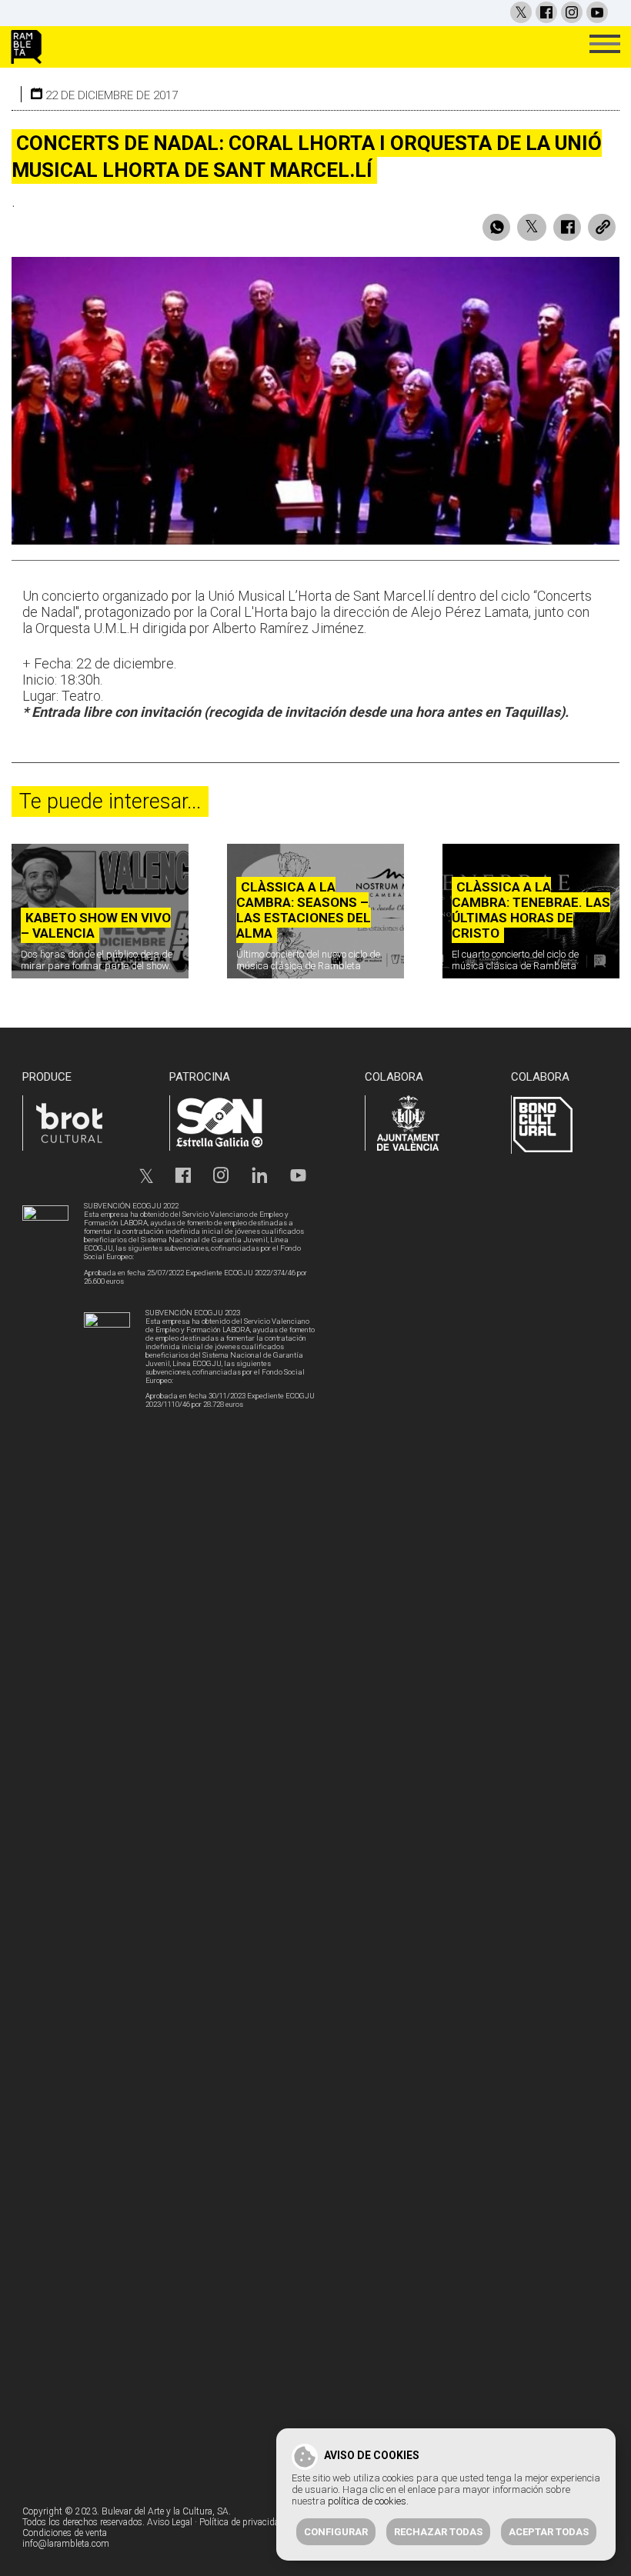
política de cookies (367, 2501)
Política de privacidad (242, 2522)
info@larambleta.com (66, 2544)
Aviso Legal (170, 2522)
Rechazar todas (438, 2532)
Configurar (336, 2532)
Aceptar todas (549, 2532)
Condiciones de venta (65, 2533)
